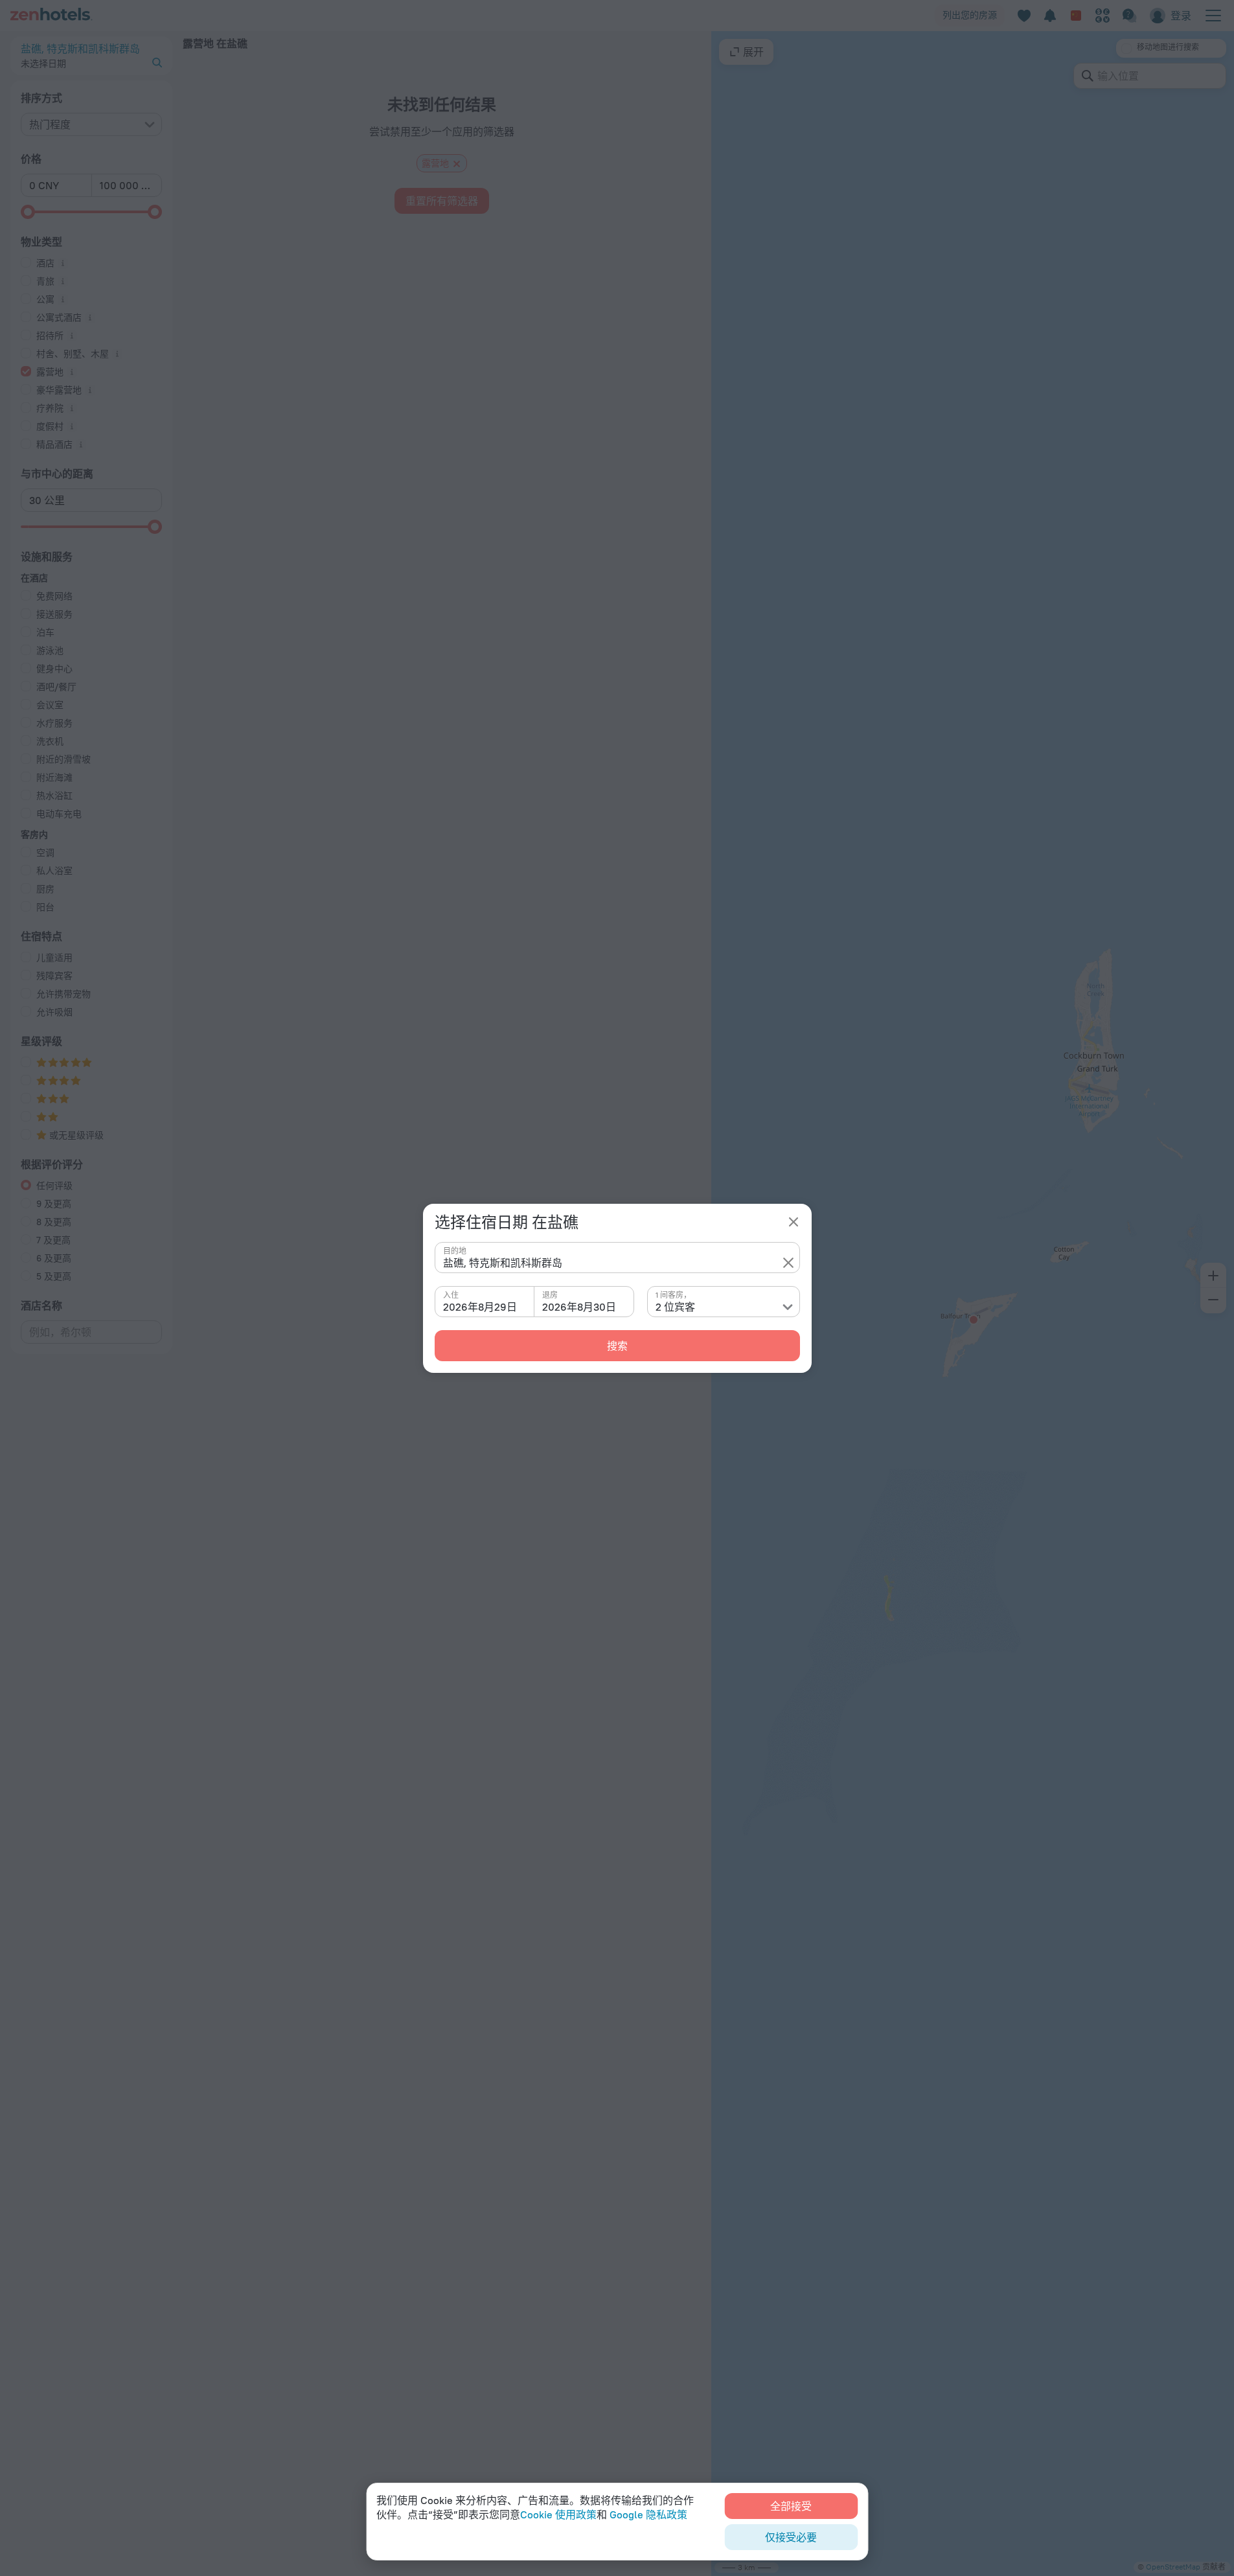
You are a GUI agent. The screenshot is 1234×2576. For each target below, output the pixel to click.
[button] (788, 1263)
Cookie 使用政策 (558, 2514)
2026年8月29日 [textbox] (480, 1307)
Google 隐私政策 (648, 2514)
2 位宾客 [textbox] (675, 1307)
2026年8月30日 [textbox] (579, 1307)
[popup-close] (794, 1222)
